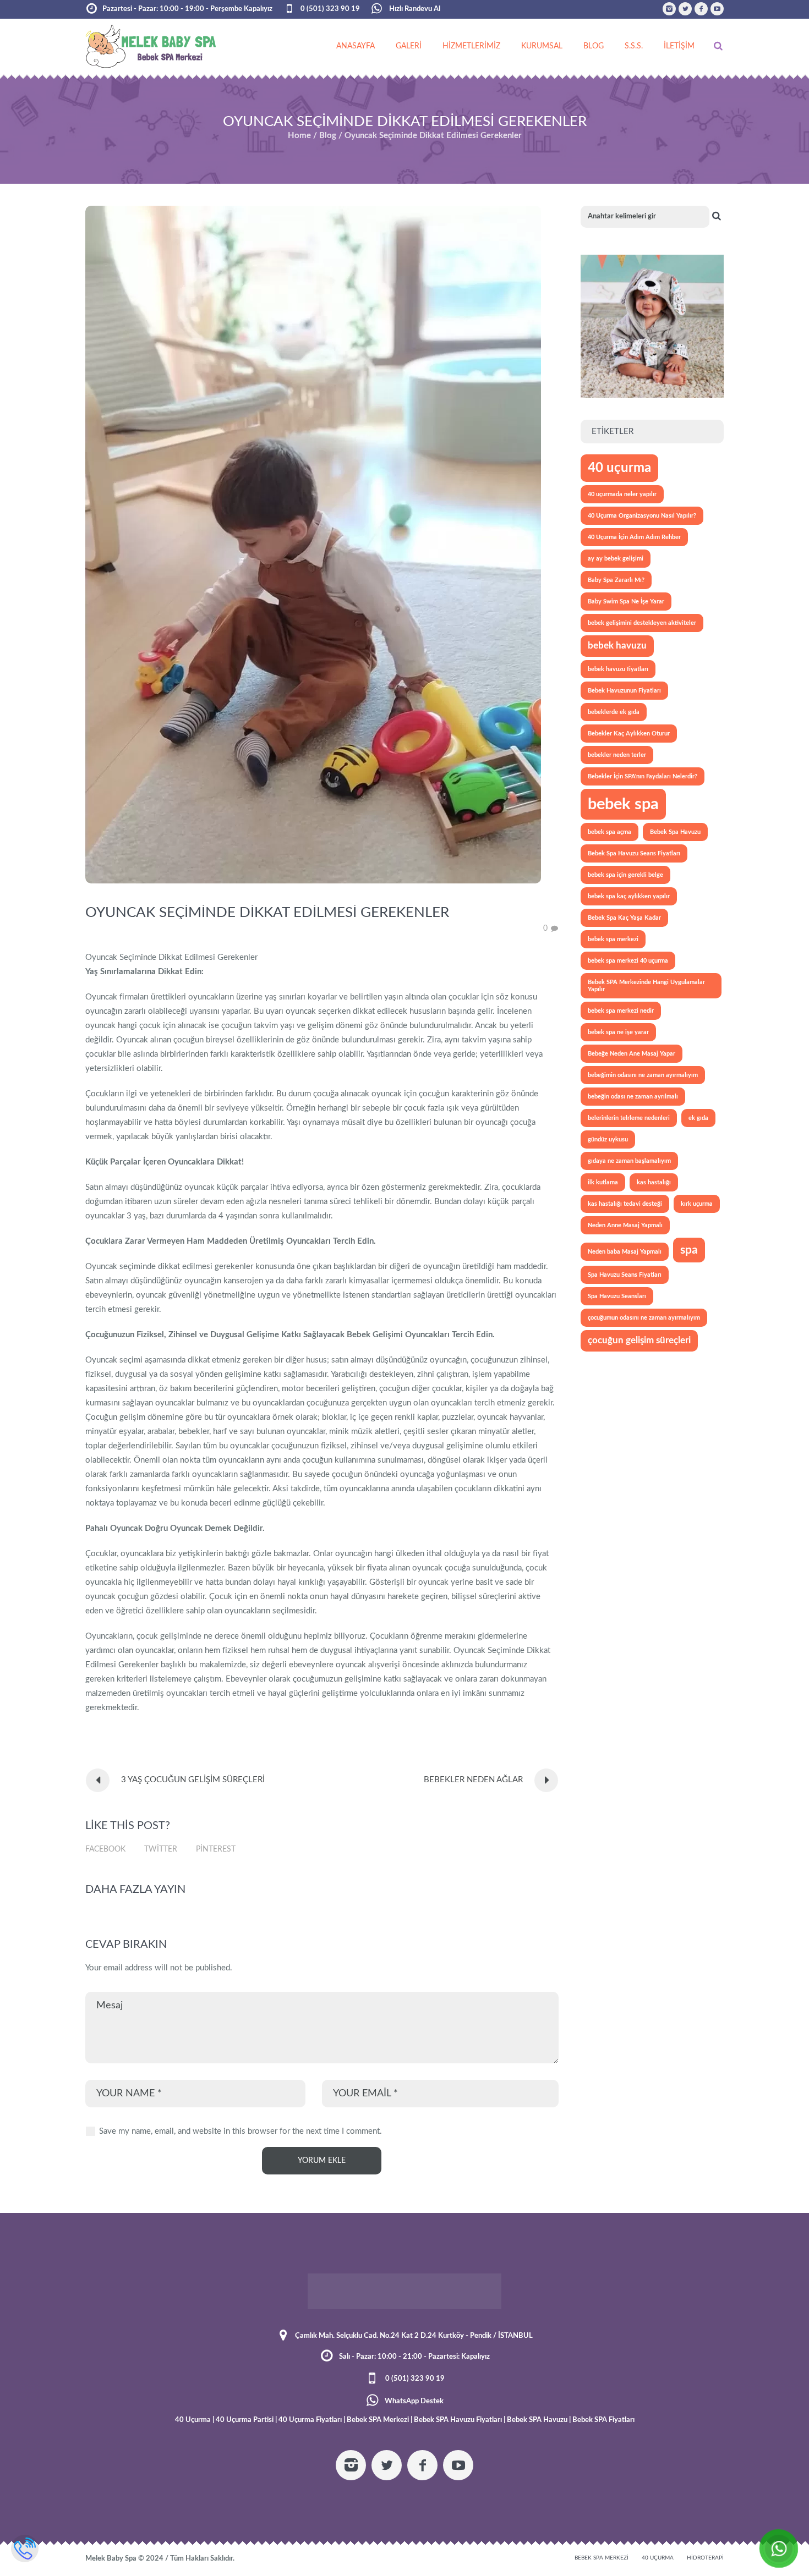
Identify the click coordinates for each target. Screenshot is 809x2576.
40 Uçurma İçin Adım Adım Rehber (634, 537)
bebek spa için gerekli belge (625, 875)
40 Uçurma (193, 2420)
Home (299, 136)
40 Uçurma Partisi (245, 2420)
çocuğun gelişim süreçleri (639, 1341)
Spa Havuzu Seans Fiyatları (625, 1275)
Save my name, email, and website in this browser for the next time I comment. (240, 2131)
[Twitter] (685, 9)
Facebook (105, 1849)
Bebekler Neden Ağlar (473, 1780)
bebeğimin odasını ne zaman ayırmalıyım (643, 1075)
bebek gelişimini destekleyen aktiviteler (642, 623)
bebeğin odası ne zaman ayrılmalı (633, 1097)
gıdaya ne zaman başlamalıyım (629, 1161)
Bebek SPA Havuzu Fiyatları (458, 2420)
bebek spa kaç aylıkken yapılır (629, 896)
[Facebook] (701, 9)
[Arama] (718, 46)
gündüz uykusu (608, 1139)
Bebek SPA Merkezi (378, 2420)
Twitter (161, 1849)
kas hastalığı (654, 1182)
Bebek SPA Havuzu (537, 2420)
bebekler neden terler (617, 755)
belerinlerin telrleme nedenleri (629, 1118)
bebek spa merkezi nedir (621, 1011)
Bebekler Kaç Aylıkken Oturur (629, 734)
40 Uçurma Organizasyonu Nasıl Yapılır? (642, 516)
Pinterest (216, 1849)
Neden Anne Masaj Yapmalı (625, 1225)
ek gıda (698, 1118)
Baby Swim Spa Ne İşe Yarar (626, 602)
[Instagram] (669, 9)
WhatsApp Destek (414, 2401)
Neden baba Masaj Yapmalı (625, 1252)
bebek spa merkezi (613, 939)
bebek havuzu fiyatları (618, 669)
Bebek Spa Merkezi (602, 2558)
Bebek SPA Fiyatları (603, 2420)
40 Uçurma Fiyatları (310, 2420)
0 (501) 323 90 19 (330, 9)
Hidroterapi (705, 2558)
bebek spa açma (610, 832)
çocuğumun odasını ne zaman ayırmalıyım (644, 1318)
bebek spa (623, 804)
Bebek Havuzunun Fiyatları (624, 691)
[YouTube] (717, 9)
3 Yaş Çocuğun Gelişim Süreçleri (193, 1780)
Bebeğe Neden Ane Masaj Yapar (632, 1054)
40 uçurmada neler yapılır (622, 494)
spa (689, 1250)
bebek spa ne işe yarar (618, 1032)
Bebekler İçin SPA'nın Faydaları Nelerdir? (643, 776)
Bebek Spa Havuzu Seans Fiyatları (634, 853)
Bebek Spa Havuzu (675, 832)
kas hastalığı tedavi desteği (625, 1204)
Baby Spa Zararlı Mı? (616, 580)
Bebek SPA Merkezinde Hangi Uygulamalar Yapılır (646, 986)
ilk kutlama (603, 1182)
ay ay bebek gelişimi (616, 559)
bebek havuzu (617, 646)
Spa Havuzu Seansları (617, 1296)
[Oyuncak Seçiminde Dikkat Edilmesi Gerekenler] (313, 544)
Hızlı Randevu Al (414, 9)
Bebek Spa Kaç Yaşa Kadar (624, 918)
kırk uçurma (697, 1204)
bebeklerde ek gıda (614, 712)
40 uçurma (619, 468)
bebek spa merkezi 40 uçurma (628, 961)
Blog (328, 136)
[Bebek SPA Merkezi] (404, 2291)
